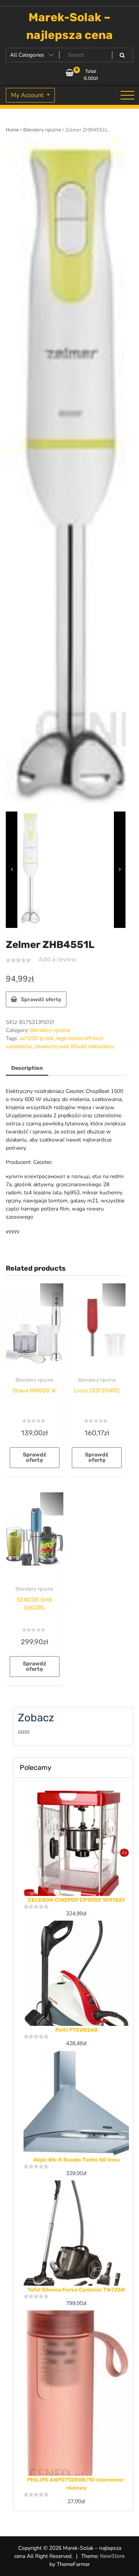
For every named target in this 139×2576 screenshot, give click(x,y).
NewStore (112, 2556)
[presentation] (12, 870)
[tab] (27, 1068)
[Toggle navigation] (127, 95)
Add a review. (58, 959)
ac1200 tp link (37, 1038)
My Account (28, 95)
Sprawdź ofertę (41, 999)
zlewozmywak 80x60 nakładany (74, 1046)
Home (12, 130)
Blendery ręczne (42, 130)
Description (27, 1068)
